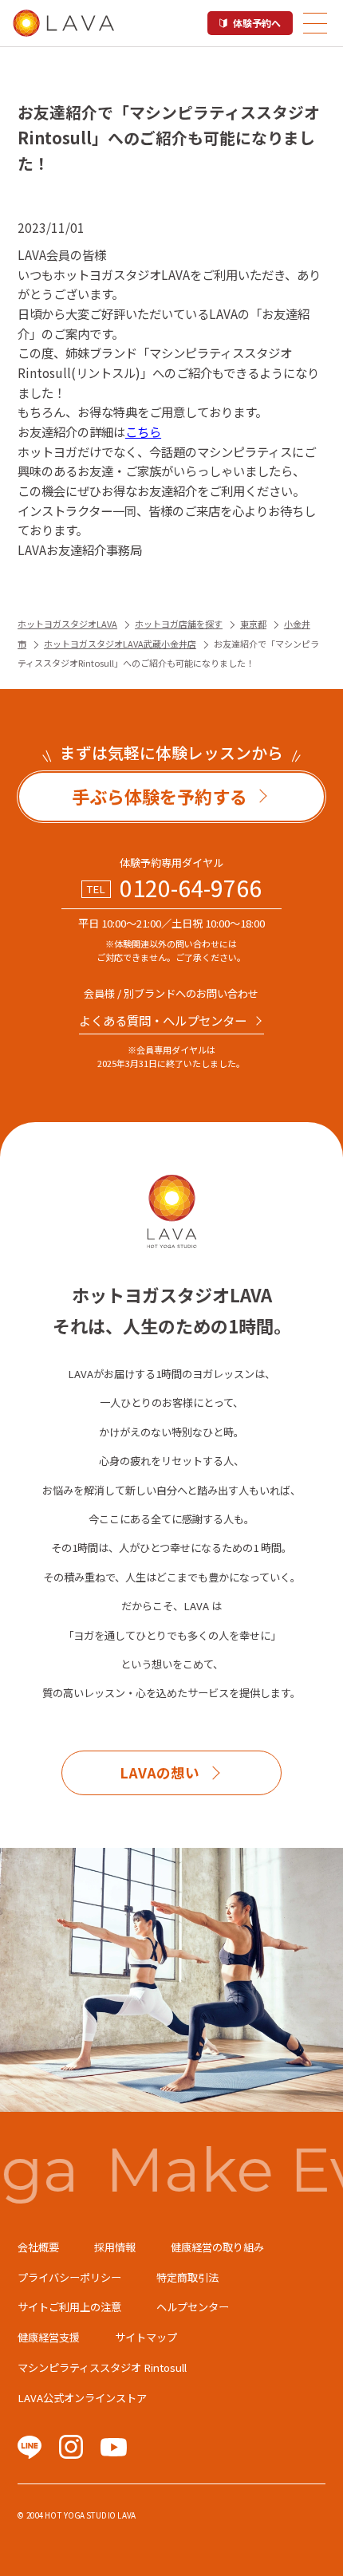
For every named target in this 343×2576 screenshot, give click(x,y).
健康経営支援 (49, 2337)
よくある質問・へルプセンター (163, 1020)
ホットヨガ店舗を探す (179, 624)
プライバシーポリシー (69, 2277)
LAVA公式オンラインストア (82, 2398)
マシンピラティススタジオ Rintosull (102, 2367)
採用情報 (115, 2247)
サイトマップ (146, 2337)
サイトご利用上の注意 (69, 2307)
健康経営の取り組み (217, 2247)
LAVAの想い (160, 1772)
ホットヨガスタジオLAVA (67, 624)
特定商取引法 (187, 2277)
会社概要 (38, 2247)
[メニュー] (315, 23)
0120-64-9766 (191, 888)
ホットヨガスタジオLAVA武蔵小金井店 (120, 644)
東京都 (253, 624)
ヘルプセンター (193, 2307)
